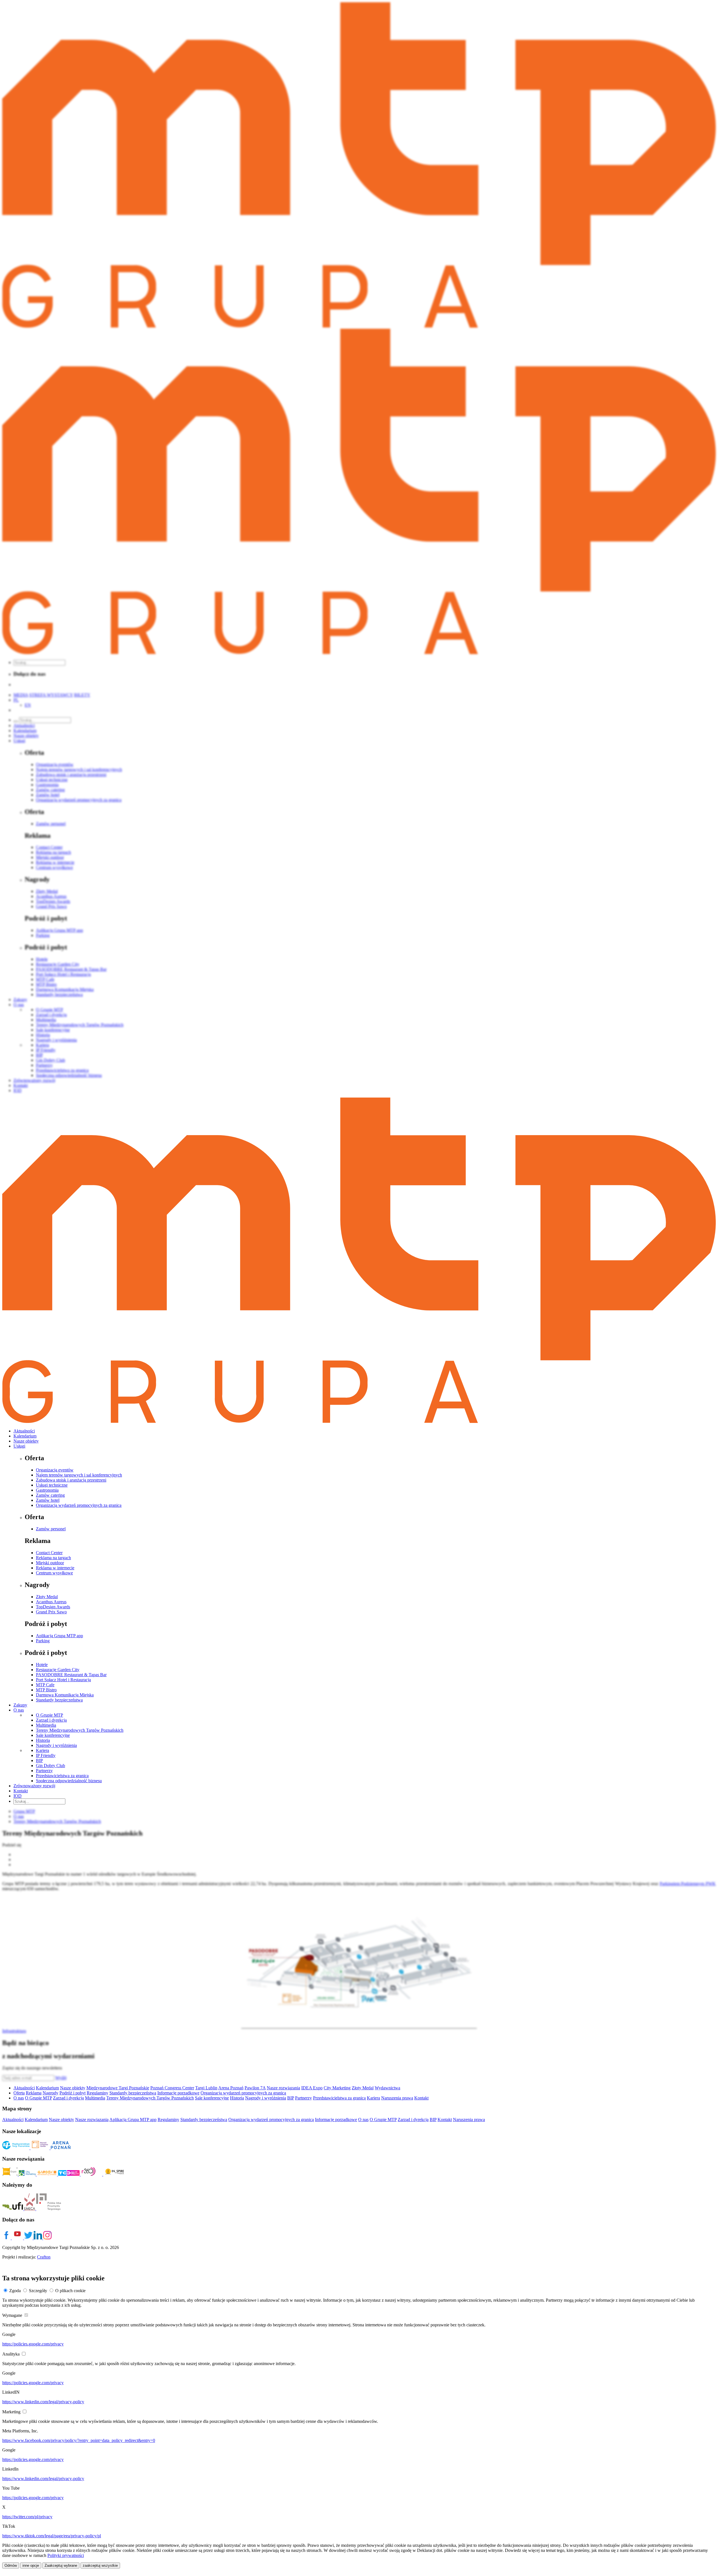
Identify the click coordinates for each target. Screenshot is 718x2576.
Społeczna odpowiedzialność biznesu (69, 1781)
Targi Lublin (206, 2088)
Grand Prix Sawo (51, 1612)
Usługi (19, 1446)
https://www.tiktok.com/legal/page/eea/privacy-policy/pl (52, 2536)
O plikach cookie (70, 2291)
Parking (43, 1641)
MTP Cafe (45, 1685)
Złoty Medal (47, 1597)
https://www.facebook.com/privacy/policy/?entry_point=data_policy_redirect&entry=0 (79, 2440)
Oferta (19, 2093)
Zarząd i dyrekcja (51, 1720)
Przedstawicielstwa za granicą (62, 1776)
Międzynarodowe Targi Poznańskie (118, 2088)
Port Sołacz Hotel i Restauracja (63, 1680)
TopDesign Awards (53, 1607)
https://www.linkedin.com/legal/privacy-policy (43, 2402)
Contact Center (49, 1553)
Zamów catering (50, 1495)
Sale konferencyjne (53, 1735)
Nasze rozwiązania (283, 2088)
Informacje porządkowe (178, 2093)
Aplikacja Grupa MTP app (59, 1636)
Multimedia (46, 1725)
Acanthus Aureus (51, 1602)
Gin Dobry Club (50, 1766)
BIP (39, 1760)
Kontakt (21, 1791)
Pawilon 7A (255, 2088)
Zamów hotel (48, 1500)
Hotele (42, 1665)
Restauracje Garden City (58, 1670)
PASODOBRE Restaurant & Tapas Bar (71, 1675)
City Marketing (337, 2088)
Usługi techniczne (52, 1485)
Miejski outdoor (50, 1563)
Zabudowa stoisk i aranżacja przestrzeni (71, 1480)
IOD (18, 1796)
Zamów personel (51, 1529)
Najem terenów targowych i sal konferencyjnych (79, 1475)
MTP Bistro (46, 1690)
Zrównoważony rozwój (34, 1786)
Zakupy (20, 1705)
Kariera (42, 1750)
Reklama (34, 2093)
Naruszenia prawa (397, 2098)
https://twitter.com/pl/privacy (27, 2517)
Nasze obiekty (26, 1441)
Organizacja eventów (55, 1470)
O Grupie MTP (50, 1715)
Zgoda (15, 2291)
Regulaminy (97, 2093)
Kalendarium (25, 1436)
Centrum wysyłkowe (54, 1573)
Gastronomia (47, 1490)
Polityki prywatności (66, 2555)
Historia (43, 1740)
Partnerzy (44, 1771)
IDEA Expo (312, 2088)
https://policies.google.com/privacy (33, 2344)
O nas (19, 1710)
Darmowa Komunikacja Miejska (65, 1695)
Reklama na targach (53, 1558)
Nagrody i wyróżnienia (56, 1745)
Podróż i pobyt (73, 2093)
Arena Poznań (231, 2088)
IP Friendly (46, 1755)
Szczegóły (38, 2291)
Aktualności (24, 1431)
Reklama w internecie (55, 1568)
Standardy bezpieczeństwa (59, 1700)
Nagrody (50, 2093)
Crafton (44, 2257)
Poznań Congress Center (172, 2088)
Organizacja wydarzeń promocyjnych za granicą (79, 1505)
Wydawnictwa (387, 2088)
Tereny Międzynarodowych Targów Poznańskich (80, 1730)
